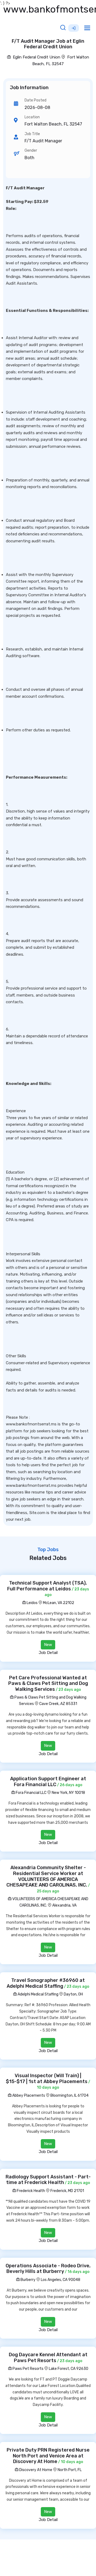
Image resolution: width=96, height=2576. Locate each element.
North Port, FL (70, 2470)
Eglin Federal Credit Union (36, 57)
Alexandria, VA (64, 1905)
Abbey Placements (28, 2095)
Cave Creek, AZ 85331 (58, 1704)
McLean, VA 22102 (59, 1603)
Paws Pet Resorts (28, 2369)
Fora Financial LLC (31, 1793)
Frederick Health (31, 2191)
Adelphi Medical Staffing (38, 1994)
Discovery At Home (35, 2470)
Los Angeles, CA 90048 (61, 2280)
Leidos (32, 1603)
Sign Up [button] (74, 28)
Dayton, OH (73, 1994)
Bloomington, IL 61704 (69, 2095)
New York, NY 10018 (68, 1793)
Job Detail (48, 1653)
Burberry (28, 2280)
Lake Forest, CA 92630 (69, 2369)
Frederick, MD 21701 (67, 2191)
